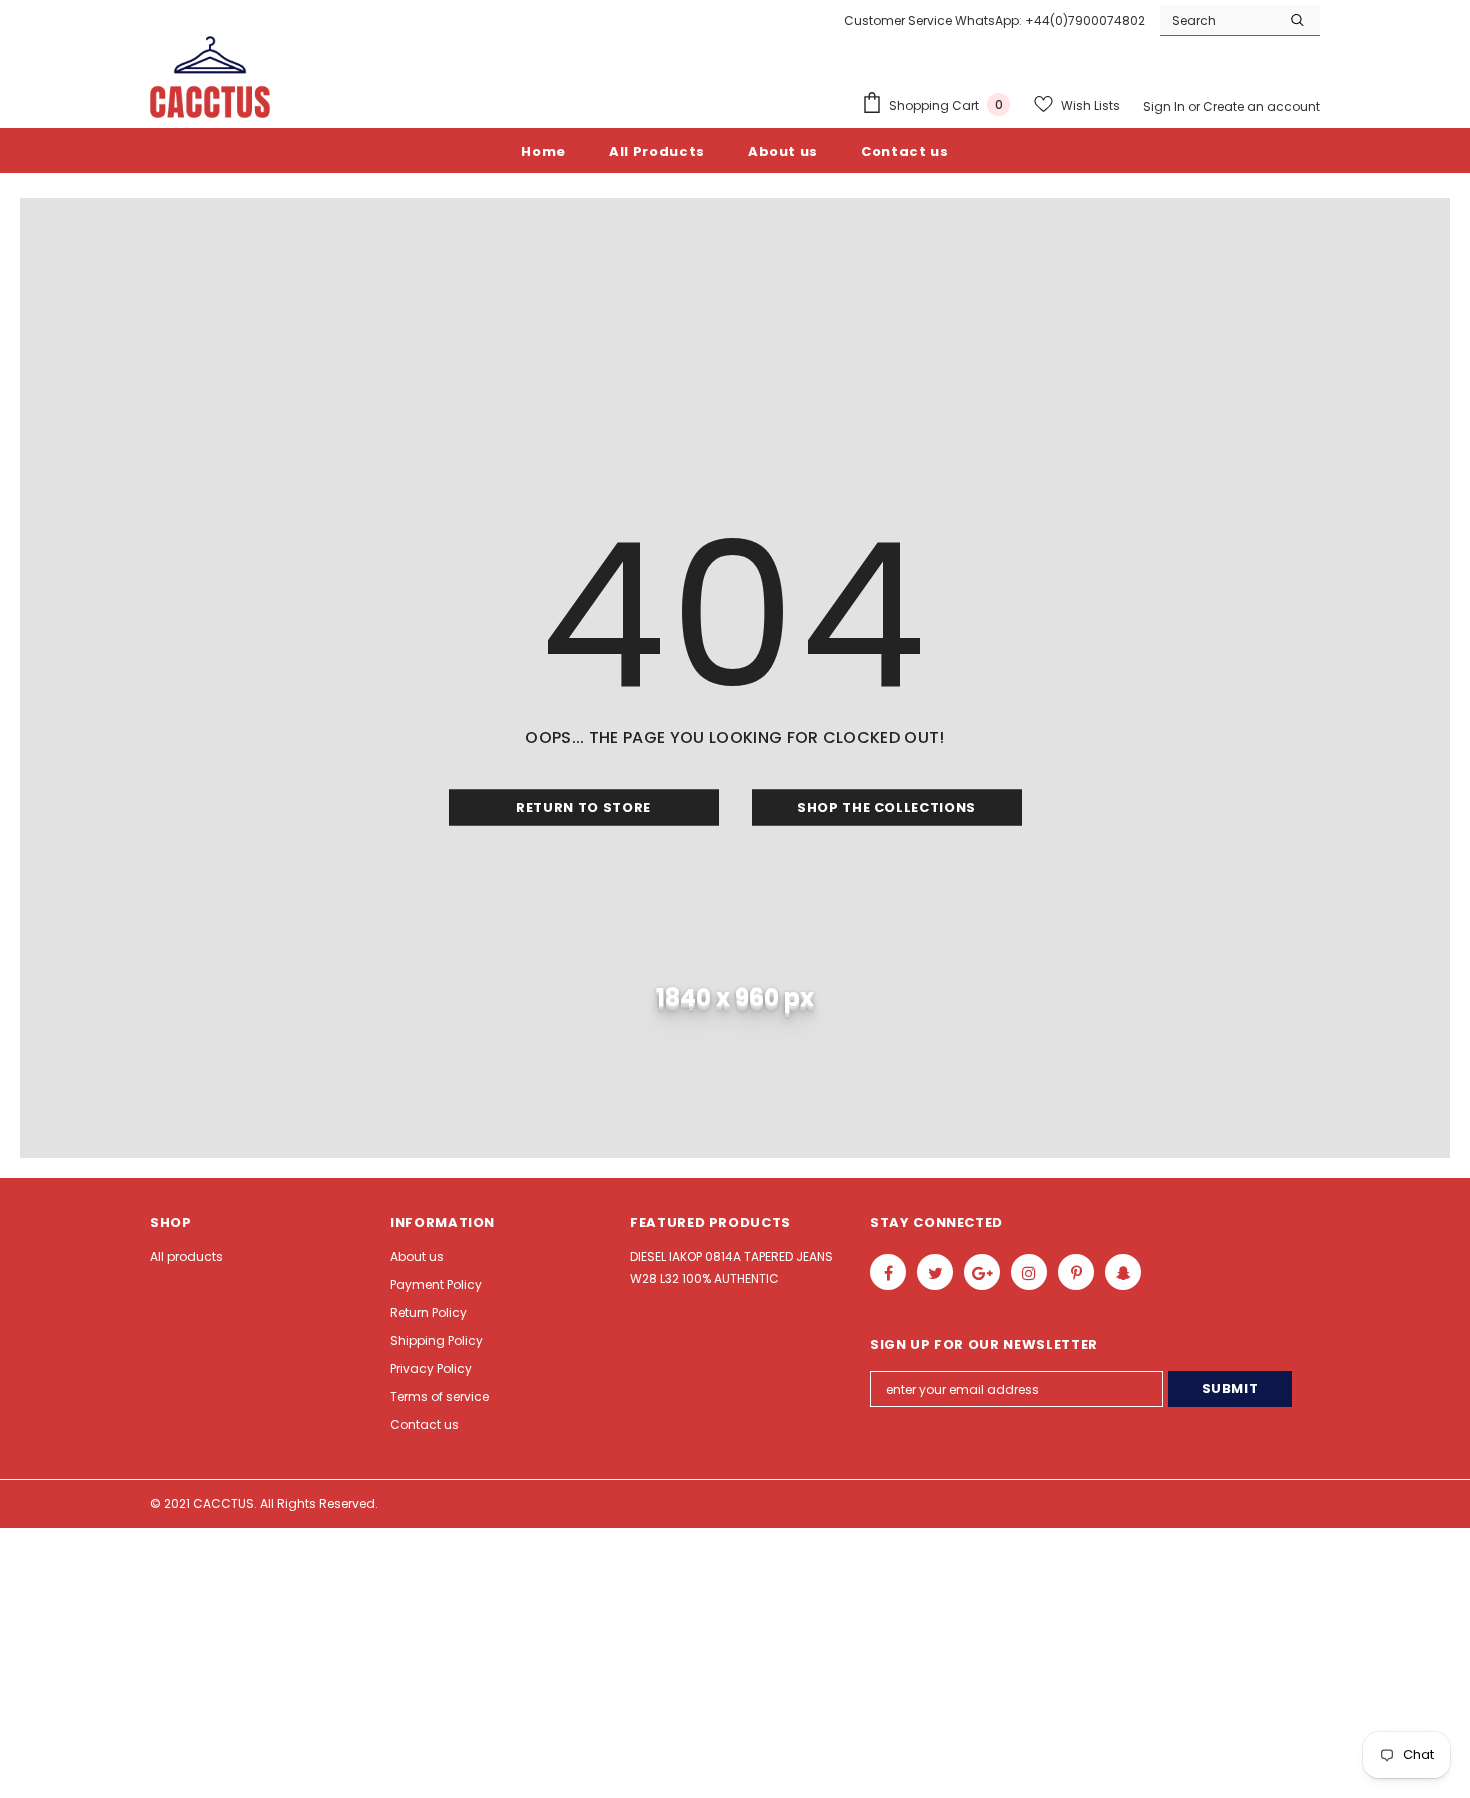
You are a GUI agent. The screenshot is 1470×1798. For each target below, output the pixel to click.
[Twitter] (935, 1272)
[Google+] (982, 1272)
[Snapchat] (1123, 1272)
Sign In (1165, 106)
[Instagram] (1029, 1272)
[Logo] (210, 77)
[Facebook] (888, 1272)
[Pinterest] (1076, 1272)
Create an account (1261, 106)
